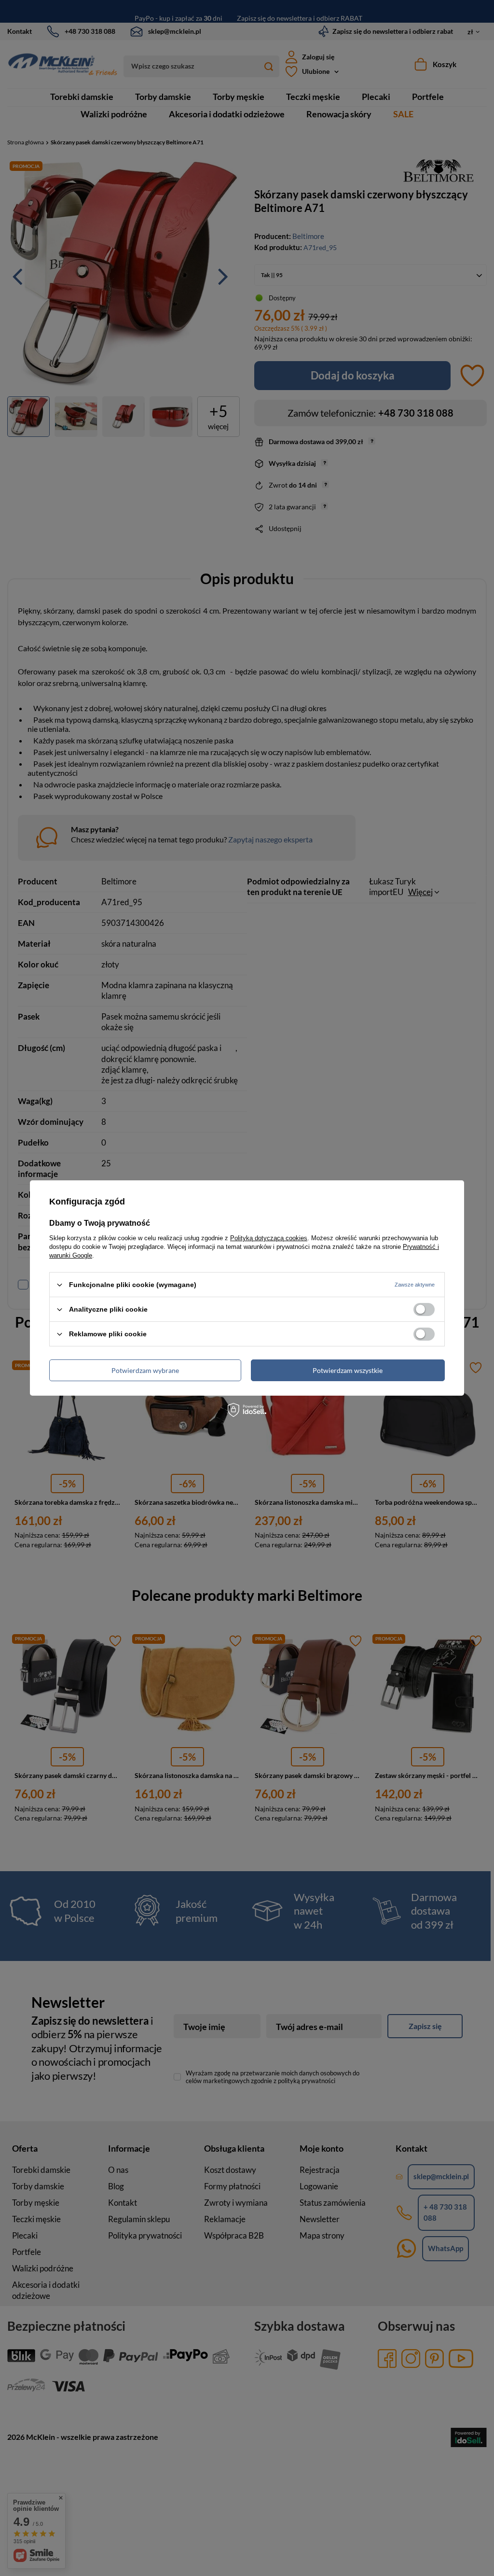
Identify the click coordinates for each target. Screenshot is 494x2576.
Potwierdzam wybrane (145, 1370)
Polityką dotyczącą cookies (269, 1238)
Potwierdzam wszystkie (348, 1370)
